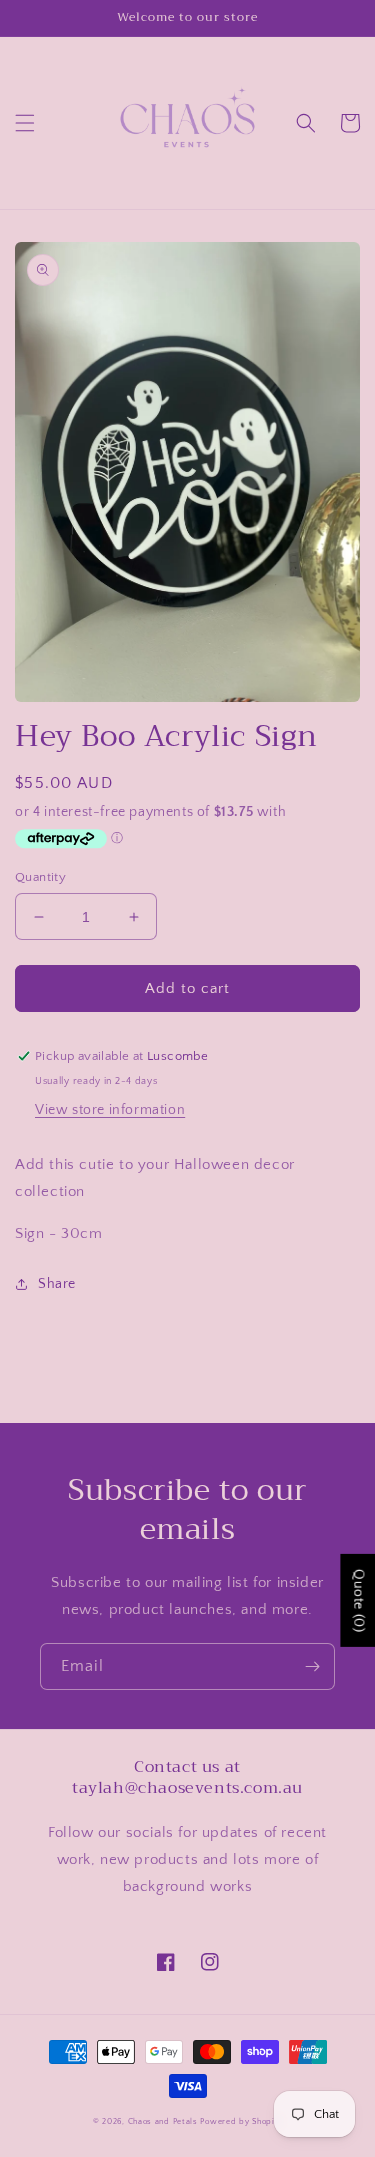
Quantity (40, 877)
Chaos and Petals (163, 2121)
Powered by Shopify (241, 2121)
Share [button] (57, 1284)
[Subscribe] (312, 1666)
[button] (25, 123)
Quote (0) (358, 1599)
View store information (110, 1110)
